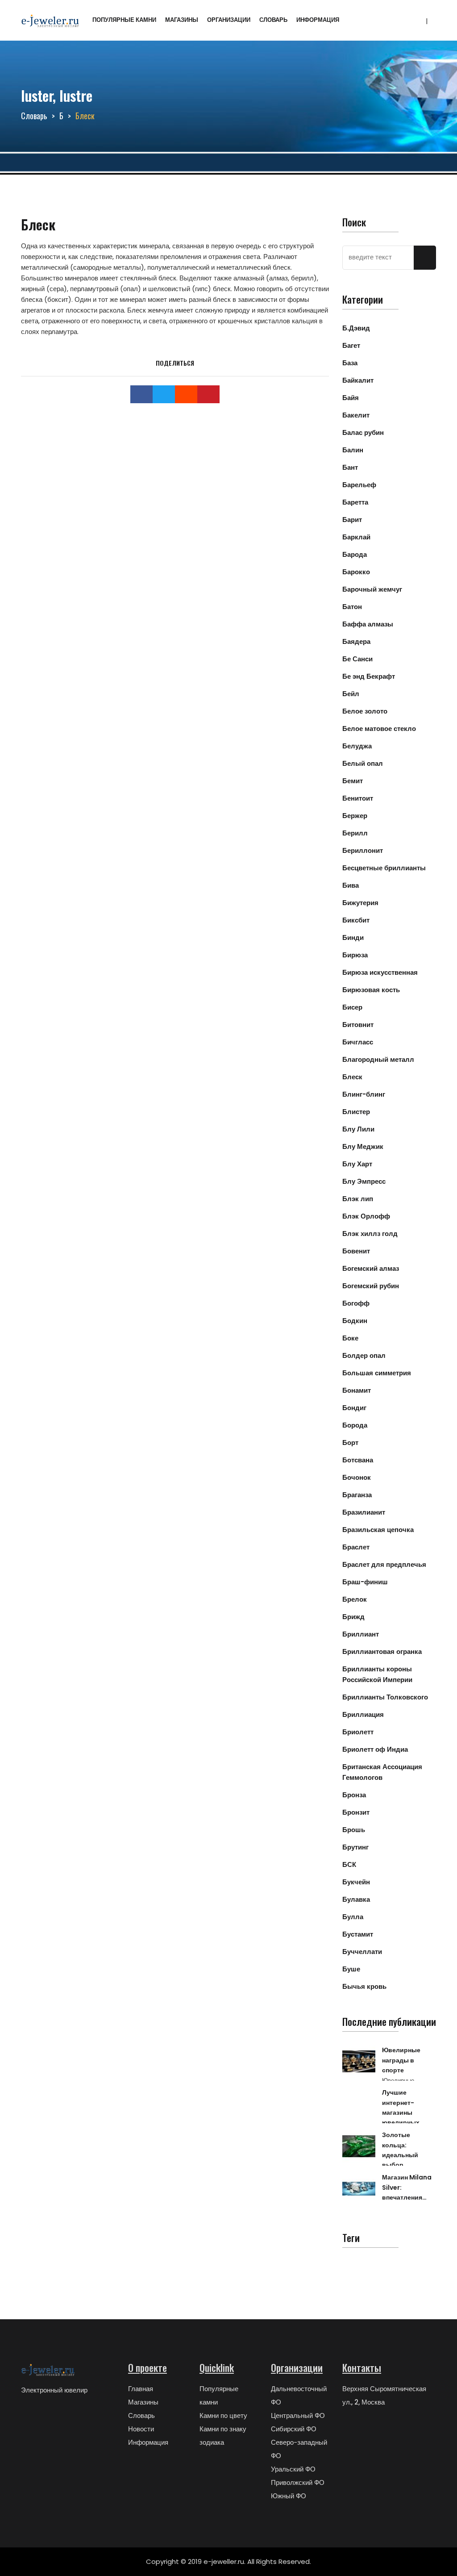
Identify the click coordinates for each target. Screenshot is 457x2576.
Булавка (356, 1899)
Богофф (356, 1303)
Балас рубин (363, 432)
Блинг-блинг (364, 1094)
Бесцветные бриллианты (384, 868)
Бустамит (358, 1934)
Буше (351, 1969)
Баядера (356, 641)
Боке (350, 1338)
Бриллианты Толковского (385, 1697)
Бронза (354, 1795)
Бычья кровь (364, 1986)
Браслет (356, 1547)
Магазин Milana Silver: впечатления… (407, 2187)
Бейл (351, 694)
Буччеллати (362, 1952)
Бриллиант (361, 1634)
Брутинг (355, 1847)
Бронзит (356, 1812)
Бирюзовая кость (371, 990)
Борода (355, 1425)
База (350, 363)
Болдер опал (364, 1355)
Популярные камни (124, 20)
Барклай (356, 537)
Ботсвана (358, 1460)
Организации (229, 20)
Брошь (354, 1830)
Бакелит (356, 415)
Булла (353, 1917)
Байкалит (358, 380)
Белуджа (357, 746)
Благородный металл (378, 1059)
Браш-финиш (365, 1582)
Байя (351, 398)
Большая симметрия (377, 1373)
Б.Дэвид (356, 328)
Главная (141, 2389)
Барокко (356, 572)
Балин (353, 450)
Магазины (182, 20)
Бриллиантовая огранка (382, 1651)
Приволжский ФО (298, 2482)
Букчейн (356, 1882)
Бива (351, 885)
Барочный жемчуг (372, 589)
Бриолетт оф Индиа (375, 1749)
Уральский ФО (293, 2469)
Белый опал (363, 763)
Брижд (353, 1617)
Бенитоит (358, 798)
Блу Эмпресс (364, 1181)
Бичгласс (358, 1042)
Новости (141, 2429)
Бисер (352, 1007)
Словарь (273, 20)
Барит (352, 520)
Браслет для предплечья (384, 1564)
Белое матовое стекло (379, 729)
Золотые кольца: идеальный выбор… (400, 2150)
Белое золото (365, 711)
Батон (352, 607)
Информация (318, 20)
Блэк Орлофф (366, 1216)
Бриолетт (358, 1732)
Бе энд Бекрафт (369, 676)
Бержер (355, 816)
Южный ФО (289, 2496)
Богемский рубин (371, 1286)
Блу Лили (358, 1129)
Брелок (355, 1599)
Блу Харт (357, 1164)
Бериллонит (363, 850)
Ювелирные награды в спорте (401, 2060)
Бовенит (356, 1251)
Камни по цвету (223, 2415)
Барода (355, 554)
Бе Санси (357, 659)
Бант (350, 467)
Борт (350, 1442)
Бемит (353, 781)
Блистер (356, 1112)
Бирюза (355, 955)
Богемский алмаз (371, 1268)
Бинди (353, 937)
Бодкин (355, 1321)
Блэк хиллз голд (370, 1234)
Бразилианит (364, 1512)
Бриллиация (363, 1714)
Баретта (355, 502)
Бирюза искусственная (380, 972)
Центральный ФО (298, 2415)
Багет (351, 345)
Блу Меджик (363, 1146)
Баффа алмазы (368, 624)
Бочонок (357, 1477)
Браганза (357, 1495)
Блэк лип (358, 1199)
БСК (349, 1864)
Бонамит (357, 1390)
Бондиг (354, 1408)
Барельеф (359, 485)
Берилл (355, 833)
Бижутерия (360, 903)
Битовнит (358, 1025)
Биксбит (356, 920)
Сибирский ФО (294, 2429)
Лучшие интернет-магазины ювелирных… (403, 2107)
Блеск (352, 1077)
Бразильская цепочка (378, 1530)
